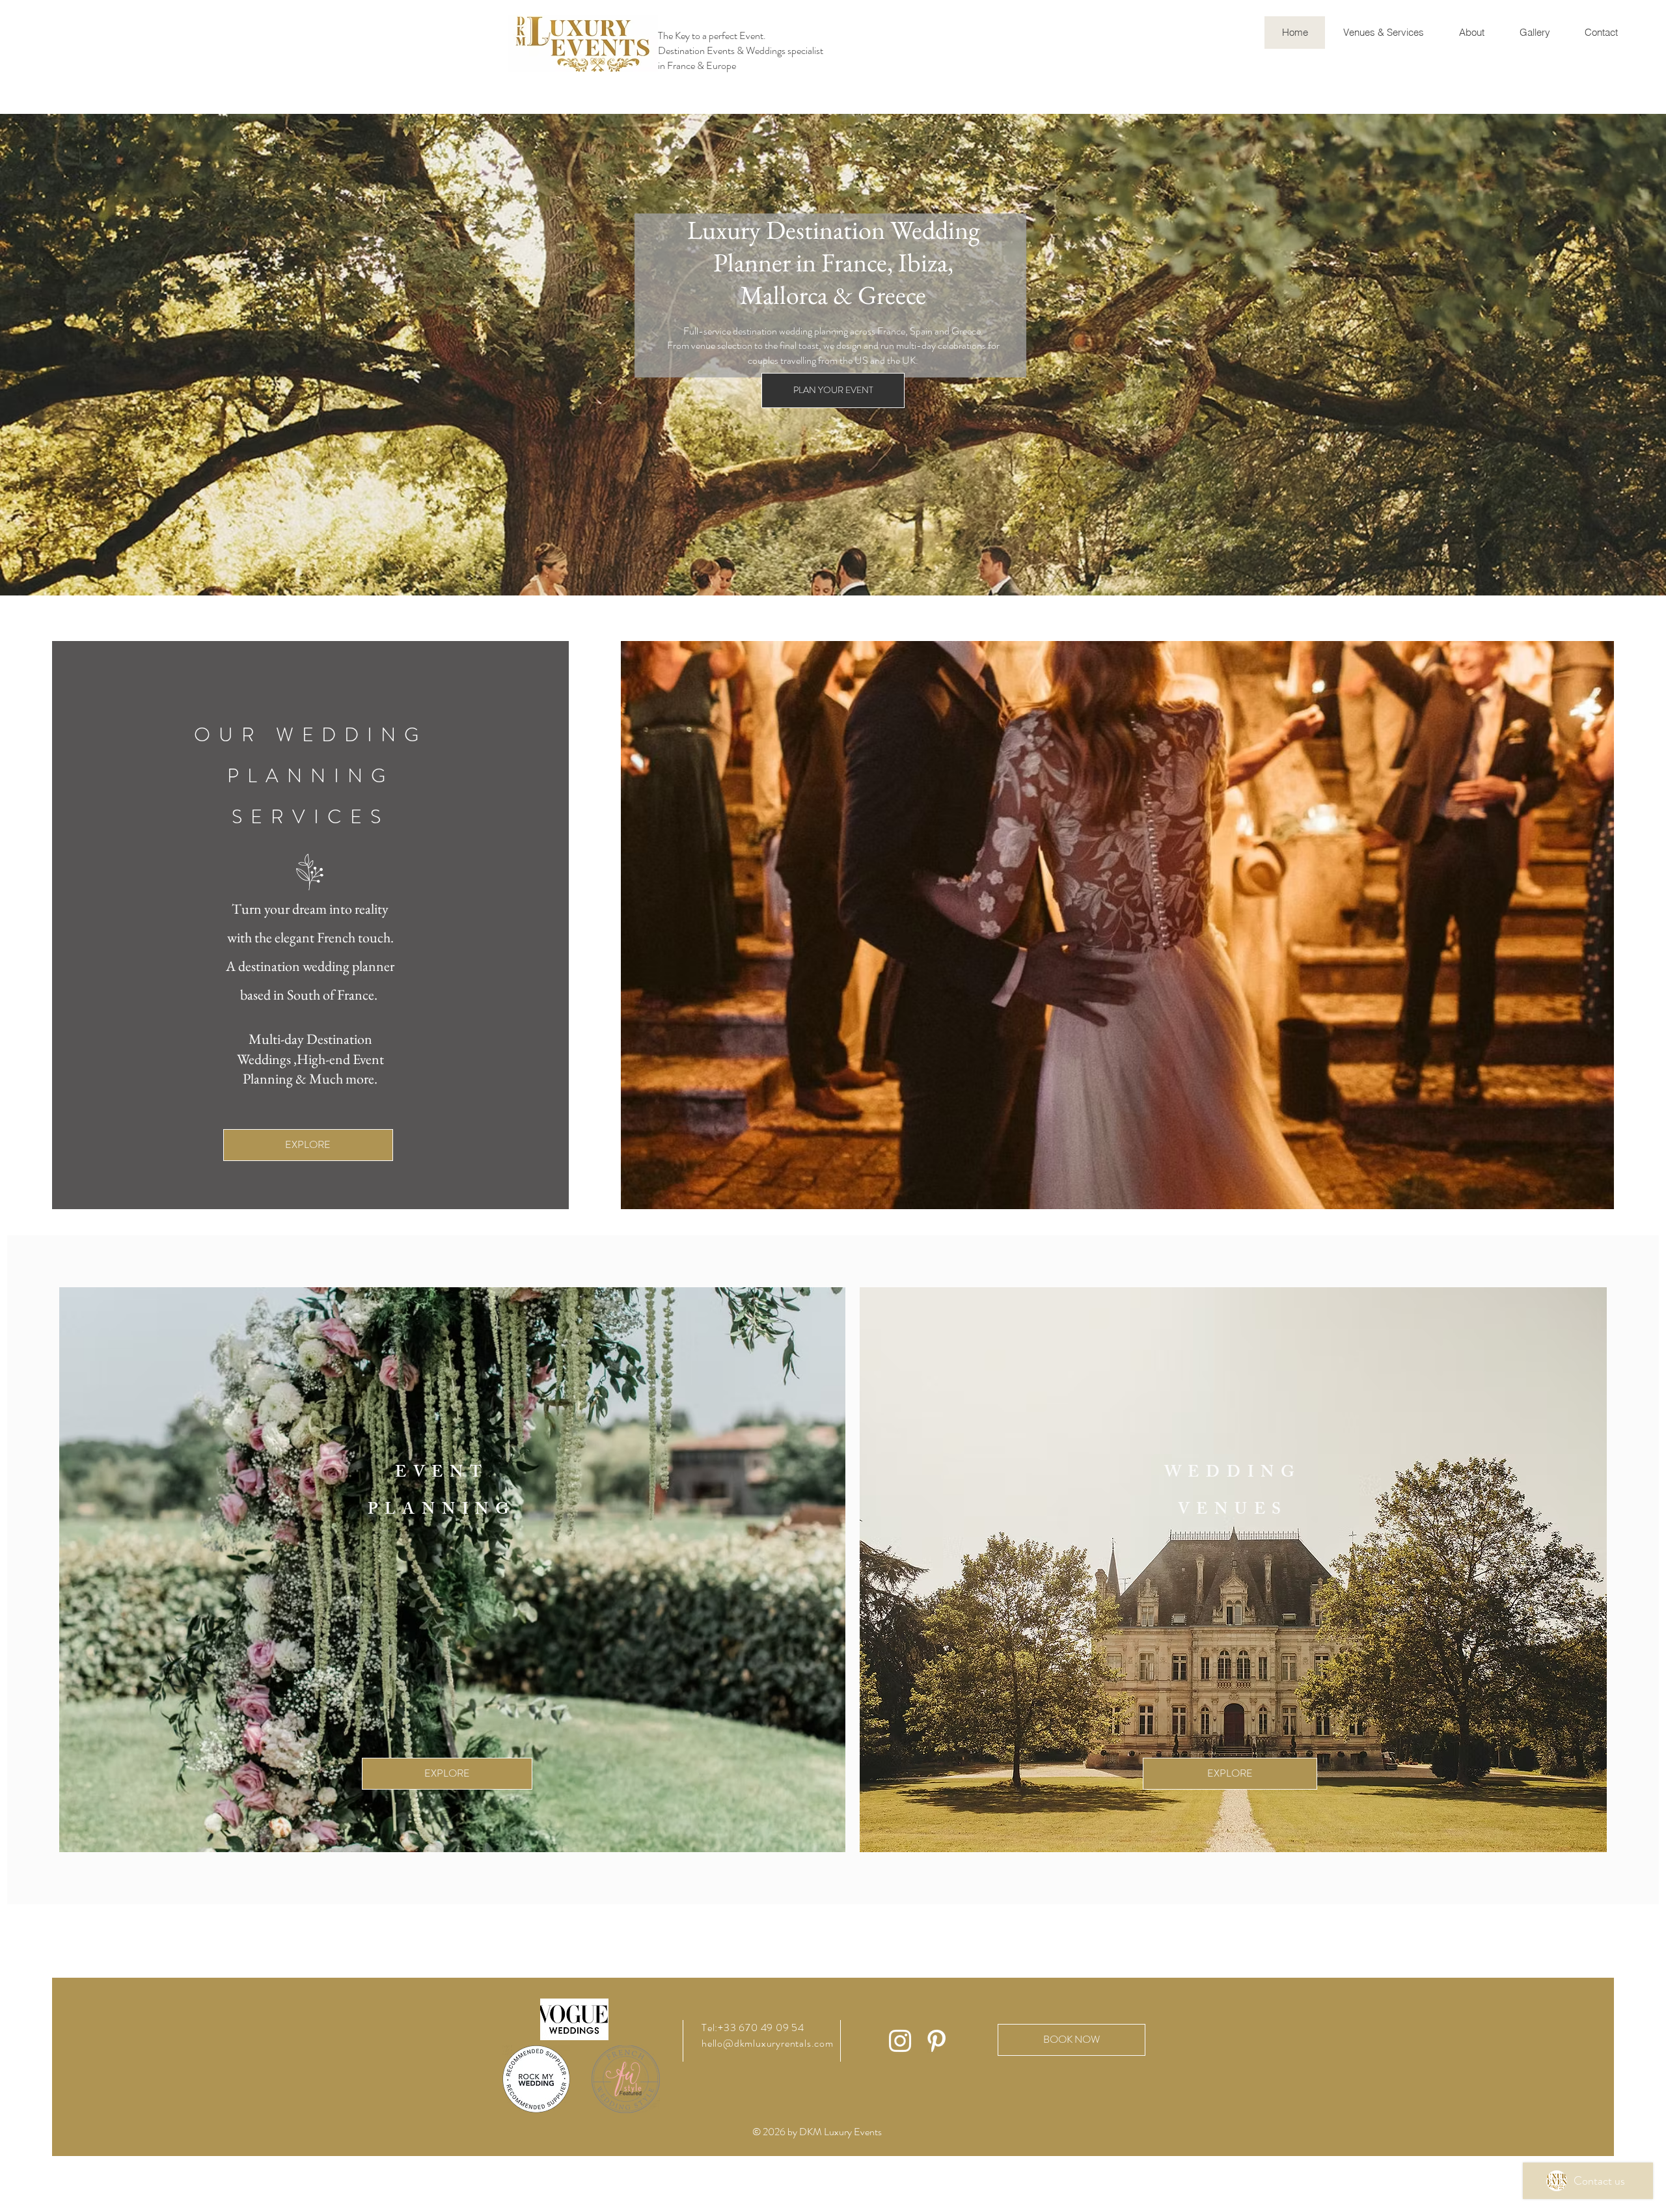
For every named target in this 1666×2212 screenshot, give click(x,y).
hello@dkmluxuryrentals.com (768, 2043)
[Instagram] (900, 2041)
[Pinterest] (936, 2041)
